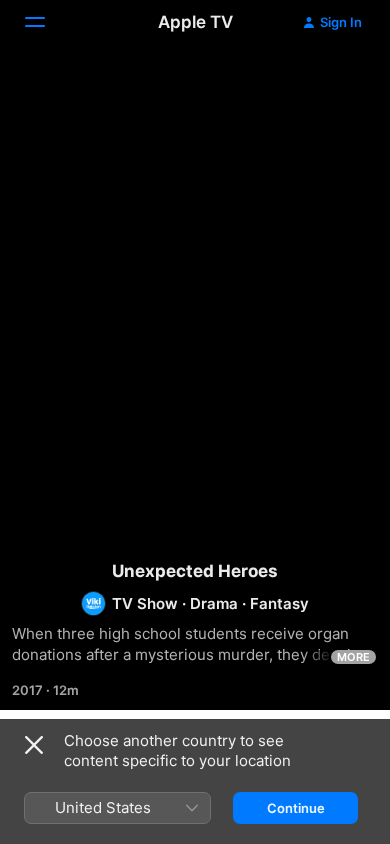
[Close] (34, 745)
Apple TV (195, 22)
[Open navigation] (47, 22)
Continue (296, 808)
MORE (353, 657)
